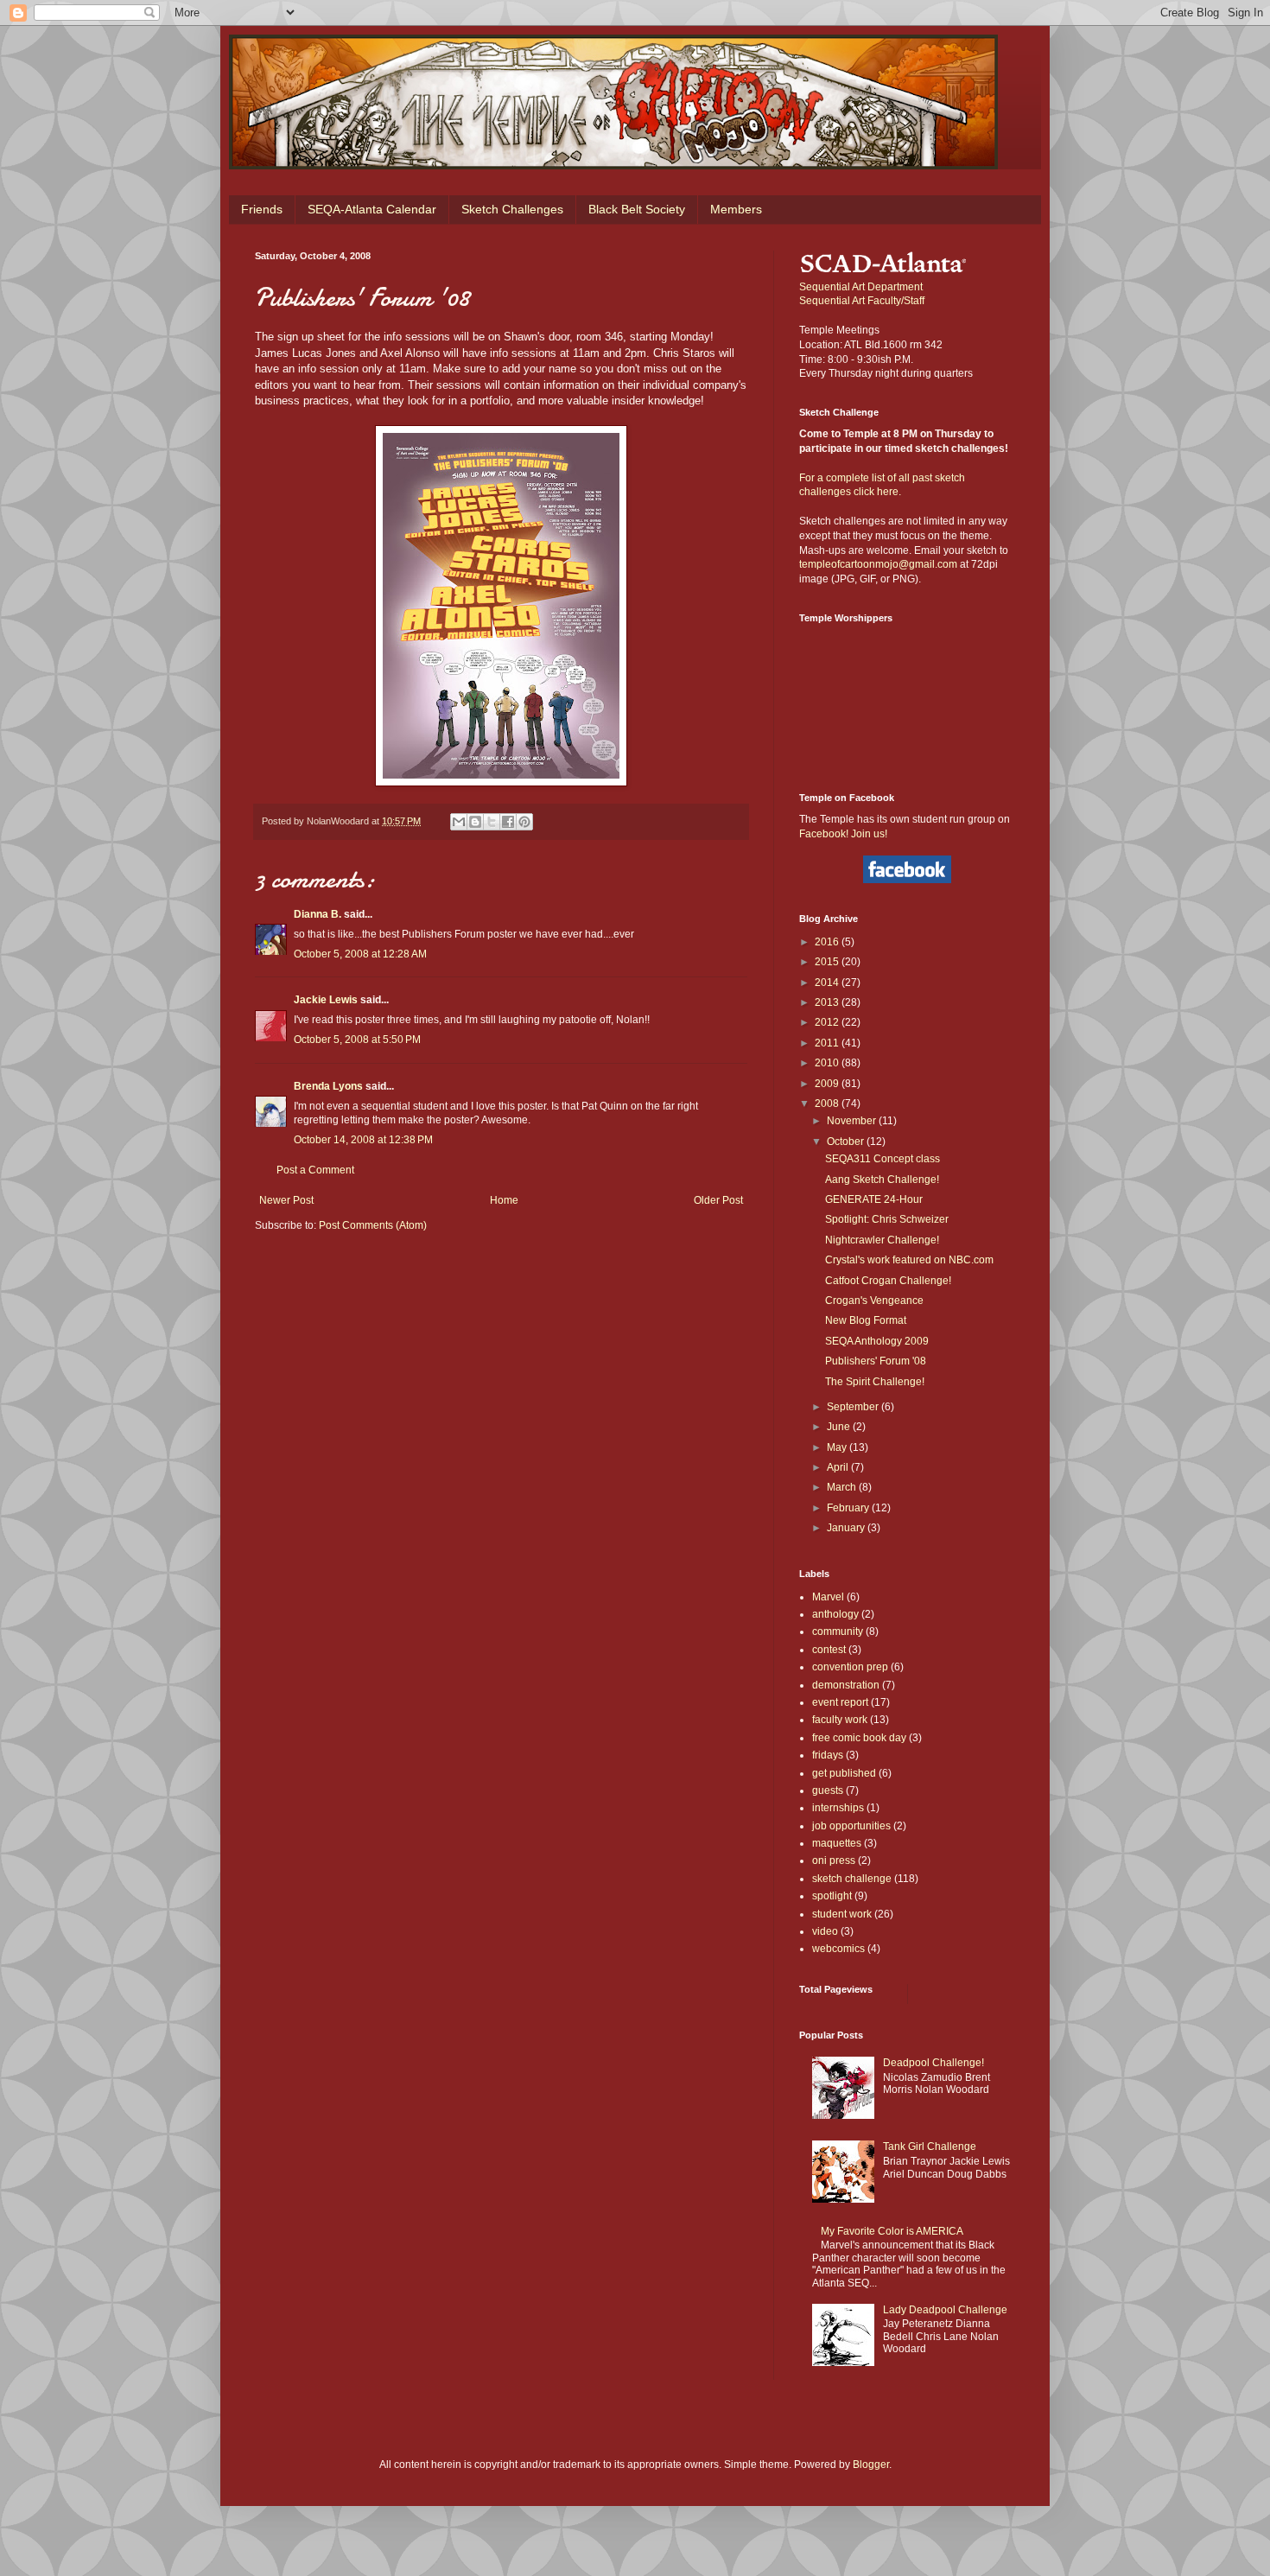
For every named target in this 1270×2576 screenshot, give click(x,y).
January (847, 1528)
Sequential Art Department (861, 287)
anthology (835, 1614)
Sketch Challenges (512, 209)
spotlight (832, 1896)
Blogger (871, 2465)
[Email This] (459, 822)
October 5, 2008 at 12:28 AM (360, 954)
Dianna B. (317, 914)
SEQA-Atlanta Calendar (372, 209)
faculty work (840, 1720)
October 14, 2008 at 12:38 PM (363, 1140)
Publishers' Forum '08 (876, 1361)
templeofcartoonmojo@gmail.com (878, 564)
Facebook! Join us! (843, 834)
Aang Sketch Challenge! (882, 1180)
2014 (828, 983)
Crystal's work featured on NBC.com (909, 1260)
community (838, 1631)
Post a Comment (315, 1170)
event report (840, 1702)
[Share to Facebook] (508, 822)
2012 (828, 1022)
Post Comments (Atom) (373, 1225)
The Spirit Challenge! (875, 1382)
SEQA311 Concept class (883, 1159)
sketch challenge (852, 1879)
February (849, 1508)
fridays (828, 1755)
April (839, 1467)
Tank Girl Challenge (930, 2147)
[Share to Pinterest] (524, 822)
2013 (828, 1002)
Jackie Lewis (326, 1000)
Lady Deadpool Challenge (945, 2310)
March (843, 1487)
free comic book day (859, 1738)
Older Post (718, 1200)
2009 (828, 1084)
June (840, 1427)
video (825, 1931)
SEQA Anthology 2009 (877, 1341)
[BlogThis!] (475, 822)
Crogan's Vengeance (874, 1301)
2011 (828, 1043)
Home (504, 1200)
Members (736, 209)
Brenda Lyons (328, 1086)
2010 (828, 1063)
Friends (262, 209)
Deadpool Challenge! (933, 2063)
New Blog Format (866, 1320)
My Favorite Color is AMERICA (892, 2231)
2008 (828, 1104)
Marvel (828, 1597)
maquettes (837, 1843)
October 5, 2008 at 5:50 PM (357, 1040)
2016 (828, 942)
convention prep (850, 1667)
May (838, 1447)
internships (838, 1808)
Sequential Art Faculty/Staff (862, 301)
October (847, 1142)
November (853, 1121)
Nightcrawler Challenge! (882, 1240)
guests (828, 1790)
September (854, 1407)
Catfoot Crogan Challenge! (888, 1281)
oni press (834, 1860)
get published (844, 1773)
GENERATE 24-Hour (874, 1199)
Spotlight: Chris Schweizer (887, 1219)
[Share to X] (492, 822)
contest (829, 1650)
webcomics (838, 1949)
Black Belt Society (637, 209)
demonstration (846, 1685)
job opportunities (851, 1826)
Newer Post (286, 1200)
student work (842, 1914)
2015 (828, 962)
